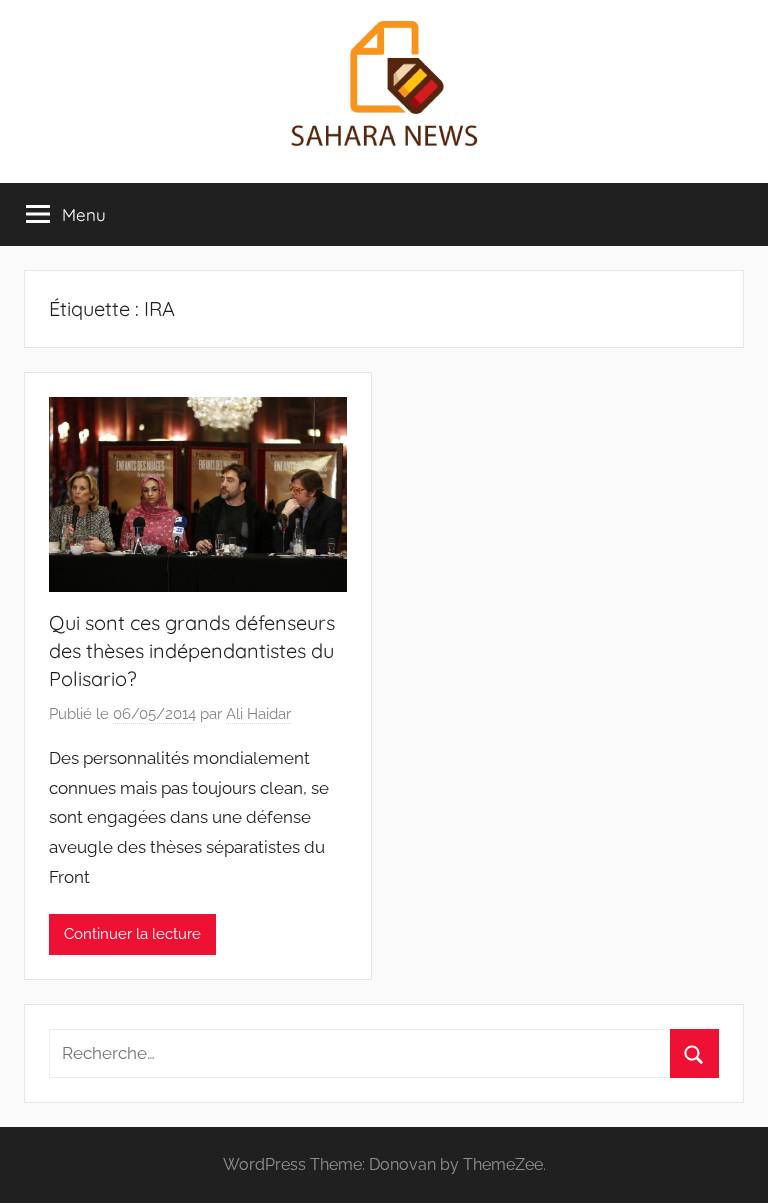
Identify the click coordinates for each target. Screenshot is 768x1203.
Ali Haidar (258, 714)
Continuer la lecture (132, 934)
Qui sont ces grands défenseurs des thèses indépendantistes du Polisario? (192, 650)
